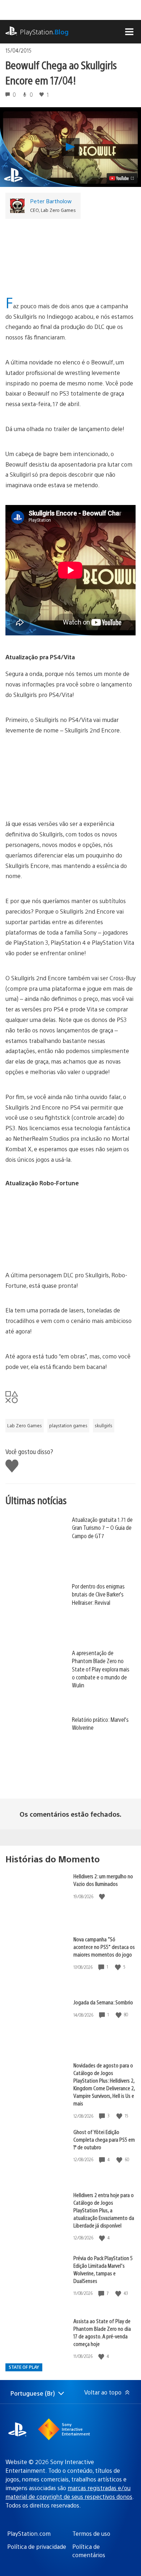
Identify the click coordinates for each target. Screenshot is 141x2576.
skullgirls (104, 1425)
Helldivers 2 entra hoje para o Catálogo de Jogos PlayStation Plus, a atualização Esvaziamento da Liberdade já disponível (104, 2210)
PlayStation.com (29, 2533)
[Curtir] (103, 1896)
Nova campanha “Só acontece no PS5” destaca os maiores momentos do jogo (104, 1947)
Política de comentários (89, 2550)
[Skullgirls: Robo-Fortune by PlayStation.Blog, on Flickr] (70, 1250)
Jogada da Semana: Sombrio (103, 2002)
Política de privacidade (37, 2546)
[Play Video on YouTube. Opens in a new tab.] (122, 178)
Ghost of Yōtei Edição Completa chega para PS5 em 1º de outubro (104, 2139)
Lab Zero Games (25, 1425)
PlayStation (44, 32)
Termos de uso (91, 2533)
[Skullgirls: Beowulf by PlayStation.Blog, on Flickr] (81, 260)
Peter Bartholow (51, 201)
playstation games (68, 1425)
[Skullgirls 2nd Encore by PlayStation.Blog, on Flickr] (70, 777)
